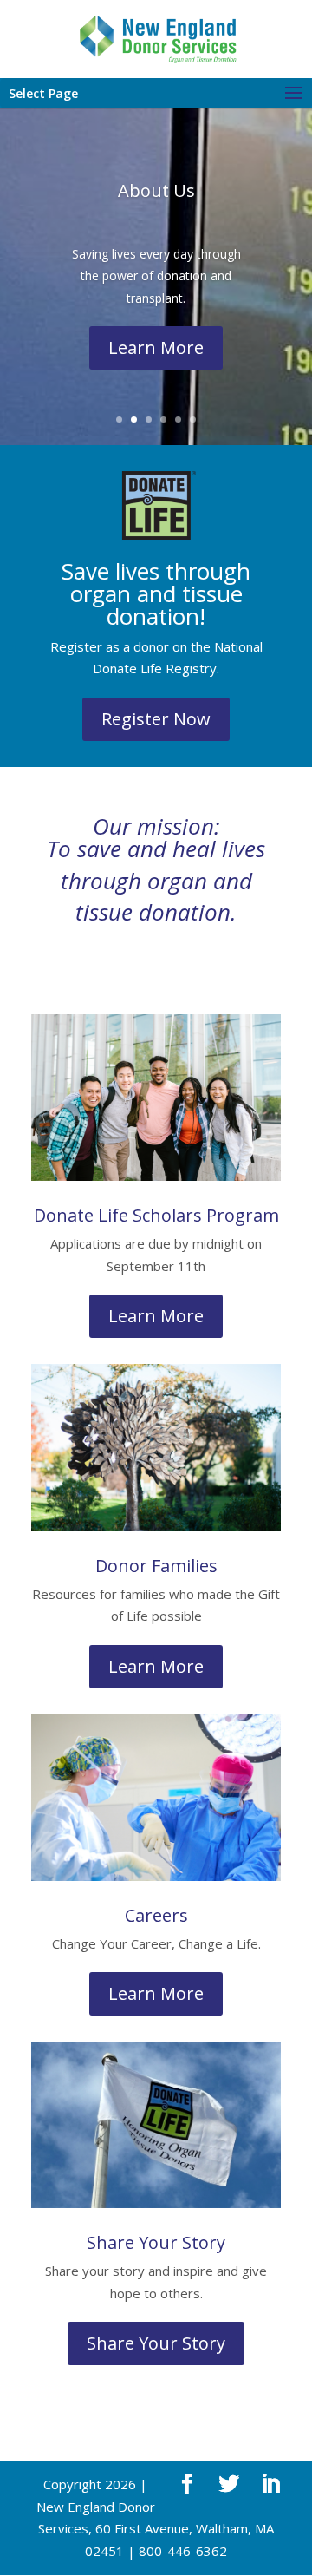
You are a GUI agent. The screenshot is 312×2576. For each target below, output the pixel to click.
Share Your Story (156, 2343)
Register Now (156, 719)
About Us (156, 190)
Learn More (156, 347)
